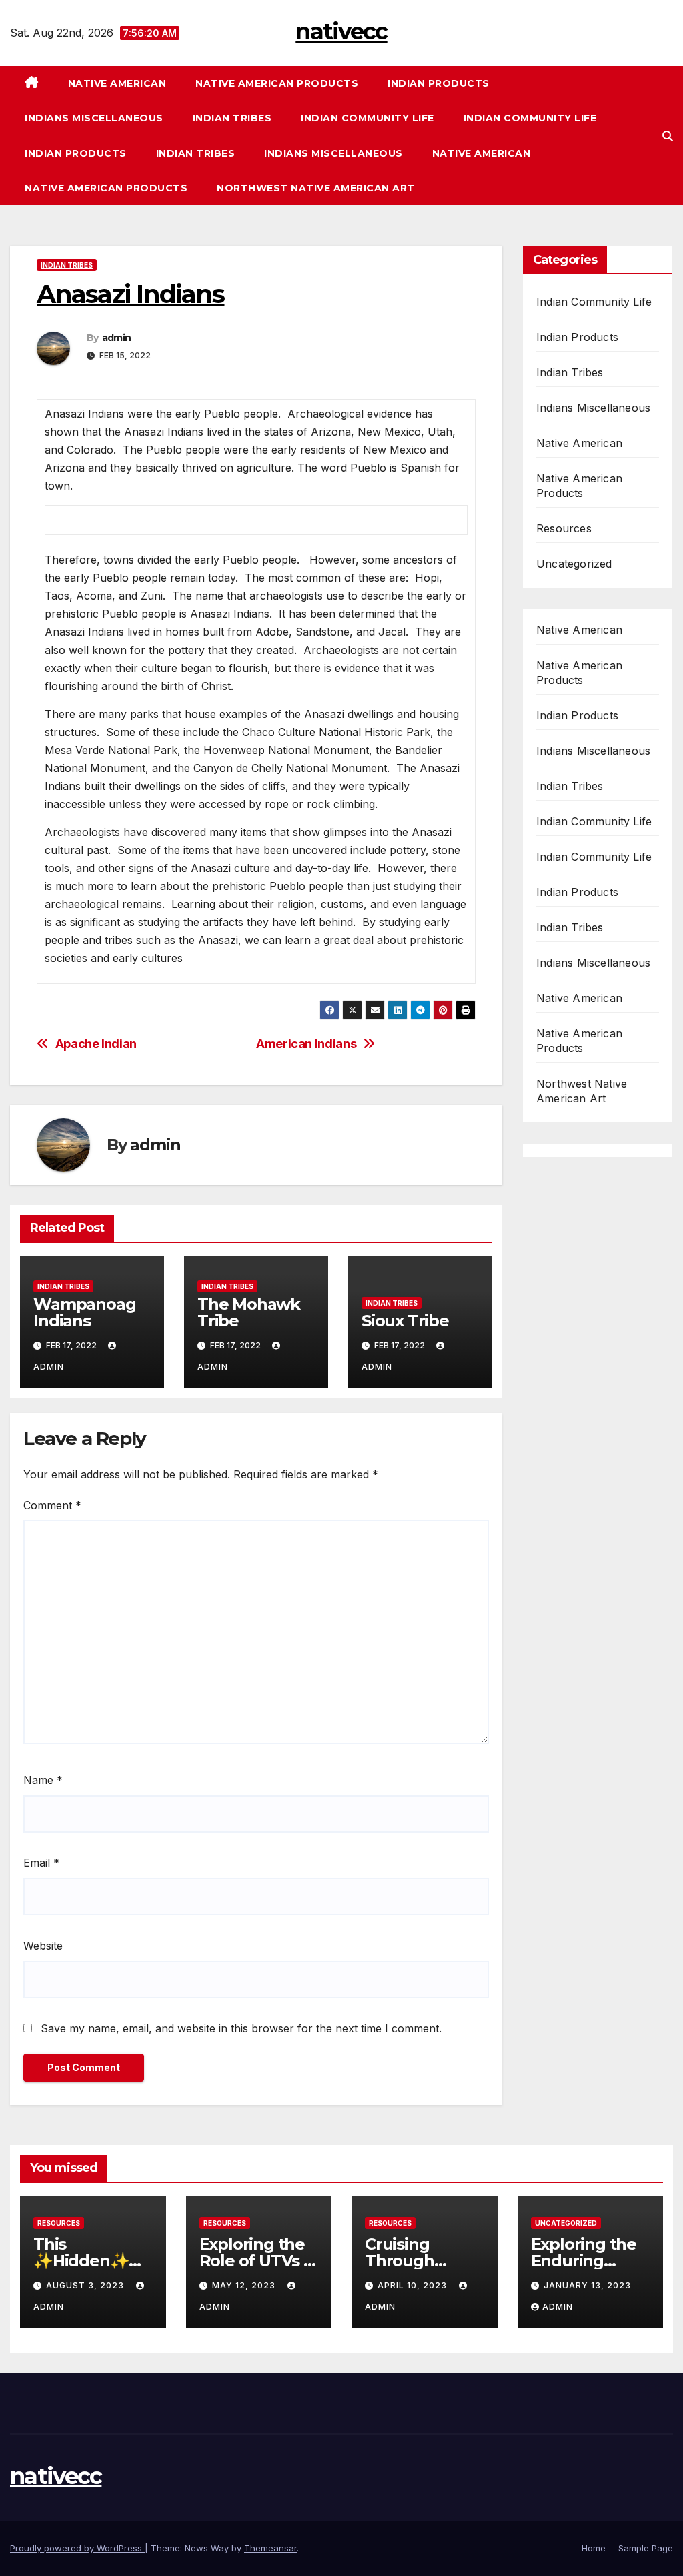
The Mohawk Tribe (249, 1312)
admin (117, 338)
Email (41, 1863)
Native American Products (277, 83)
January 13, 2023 (587, 2285)
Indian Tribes (232, 118)
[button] (668, 136)
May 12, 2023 (245, 2285)
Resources (564, 528)
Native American (117, 83)
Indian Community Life (368, 118)
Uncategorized (574, 564)
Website (43, 1946)
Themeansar (270, 2548)
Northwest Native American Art (316, 188)
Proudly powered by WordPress (77, 2548)
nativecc (341, 31)
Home (594, 2548)
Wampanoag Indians (84, 1312)
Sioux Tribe (405, 1321)
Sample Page (646, 2548)
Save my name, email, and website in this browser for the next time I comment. (241, 2028)
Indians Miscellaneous (94, 118)
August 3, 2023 (86, 2285)
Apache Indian (96, 1044)
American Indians (306, 1044)
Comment (52, 1505)
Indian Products (439, 83)
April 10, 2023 (414, 2285)
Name (43, 1780)
